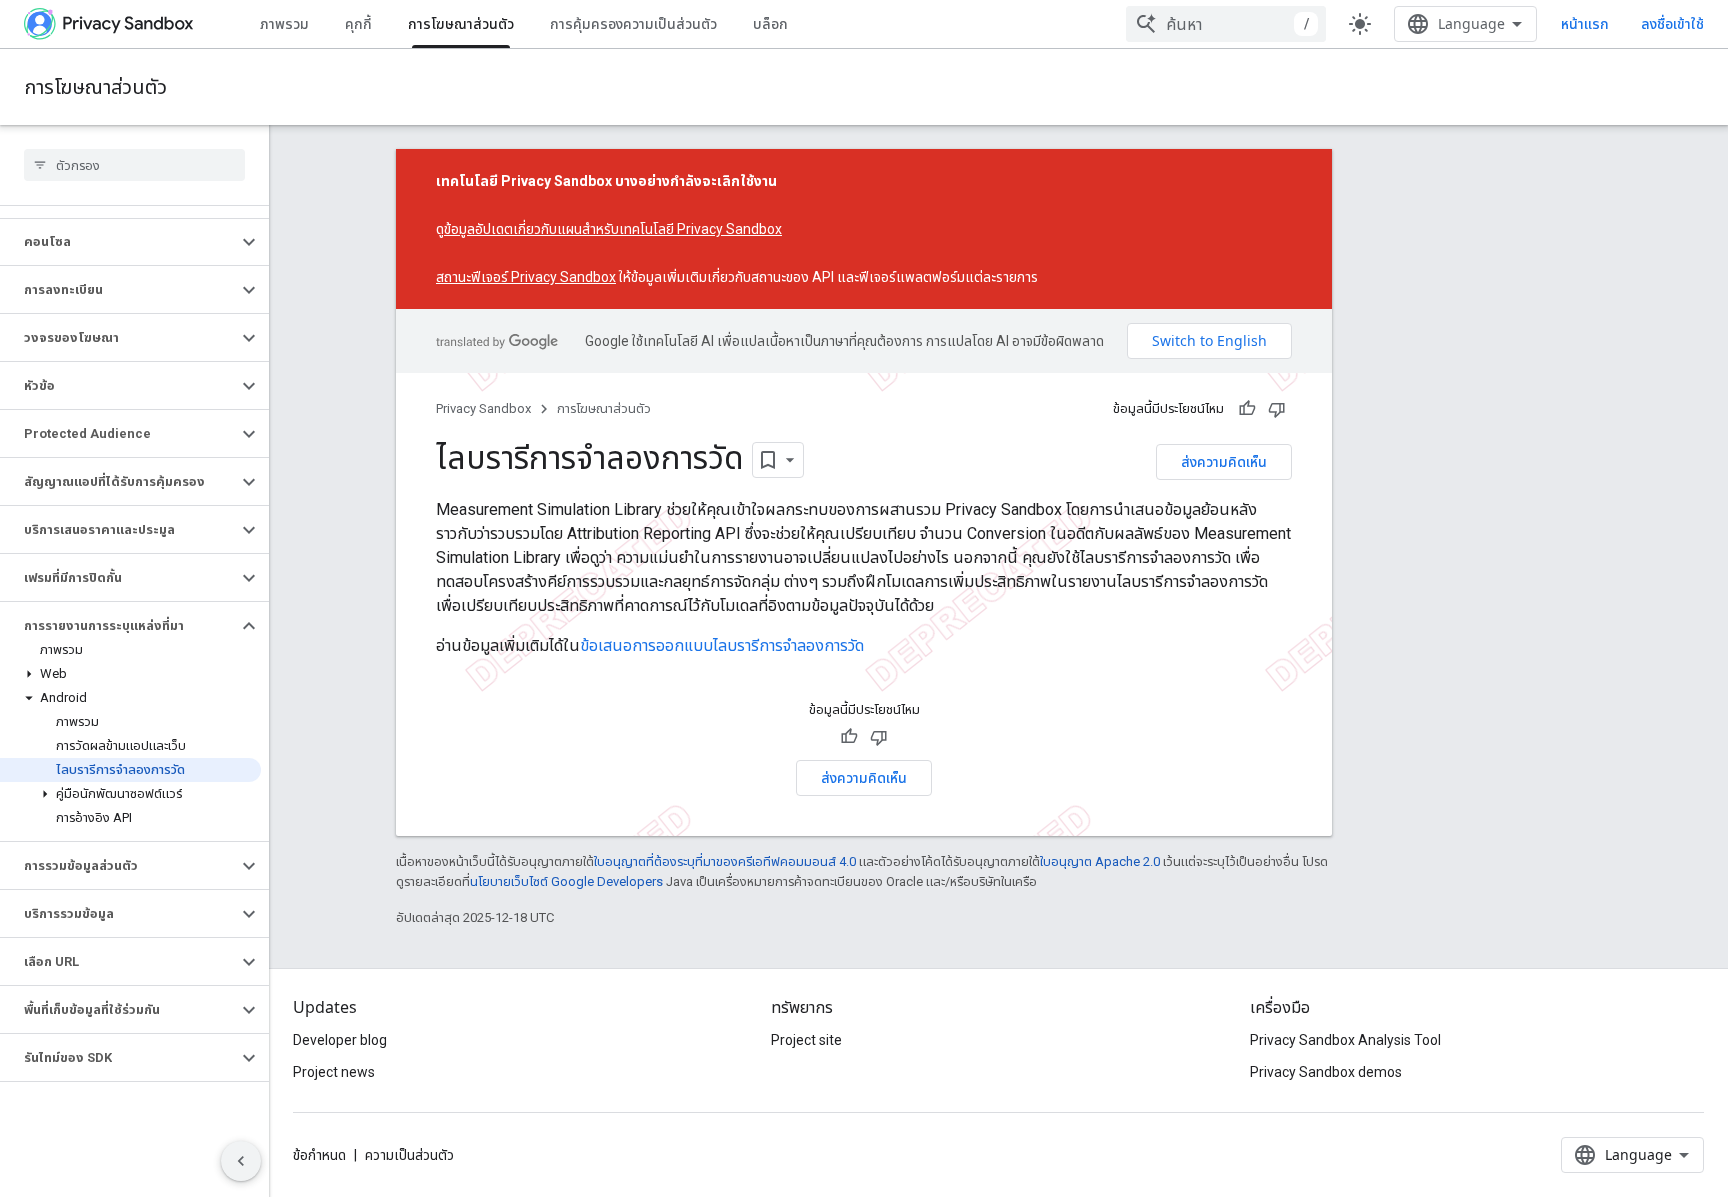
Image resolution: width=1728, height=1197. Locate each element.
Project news (334, 1072)
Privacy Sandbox (483, 408)
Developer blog (340, 1040)
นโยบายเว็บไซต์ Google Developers (566, 881)
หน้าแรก (1585, 23)
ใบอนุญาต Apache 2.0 (1100, 861)
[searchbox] (134, 165)
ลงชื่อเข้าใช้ (1672, 24)
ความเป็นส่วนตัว (409, 1155)
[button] (118, 242)
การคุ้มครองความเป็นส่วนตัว (633, 23)
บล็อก (770, 23)
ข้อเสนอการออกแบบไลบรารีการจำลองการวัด (722, 645)
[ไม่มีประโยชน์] (1277, 409)
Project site (806, 1040)
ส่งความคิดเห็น (1224, 461)
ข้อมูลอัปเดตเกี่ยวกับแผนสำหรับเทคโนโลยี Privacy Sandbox (613, 229)
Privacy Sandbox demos (1326, 1072)
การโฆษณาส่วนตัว (461, 23)
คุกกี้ (358, 23)
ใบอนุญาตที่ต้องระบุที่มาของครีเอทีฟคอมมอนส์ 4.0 (725, 861)
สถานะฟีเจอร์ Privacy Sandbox (526, 277)
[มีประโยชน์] (1247, 409)
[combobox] (1226, 24)
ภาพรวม (284, 23)
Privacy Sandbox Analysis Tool (1345, 1040)
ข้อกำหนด (319, 1155)
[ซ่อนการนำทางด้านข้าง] (241, 1161)
